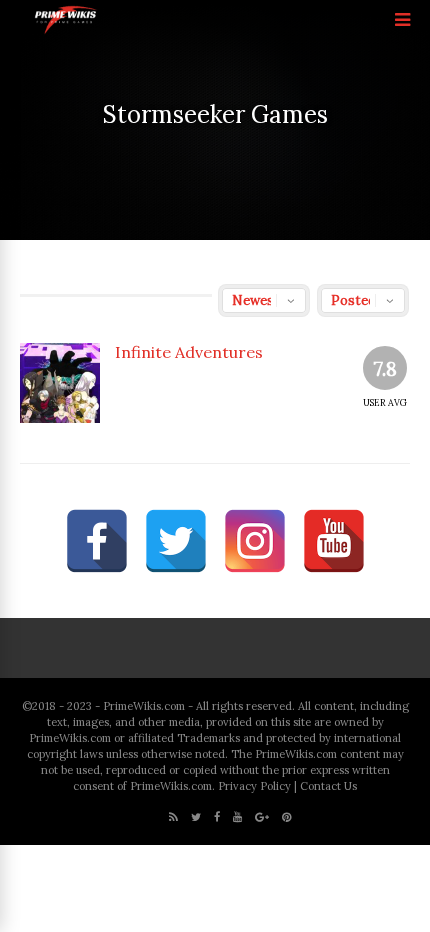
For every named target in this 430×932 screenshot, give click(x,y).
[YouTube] (237, 817)
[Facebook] (217, 817)
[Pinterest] (286, 817)
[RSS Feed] (173, 817)
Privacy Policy (254, 786)
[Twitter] (196, 817)
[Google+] (262, 817)
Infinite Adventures (189, 352)
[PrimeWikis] (66, 30)
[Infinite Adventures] (60, 383)
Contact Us (328, 786)
